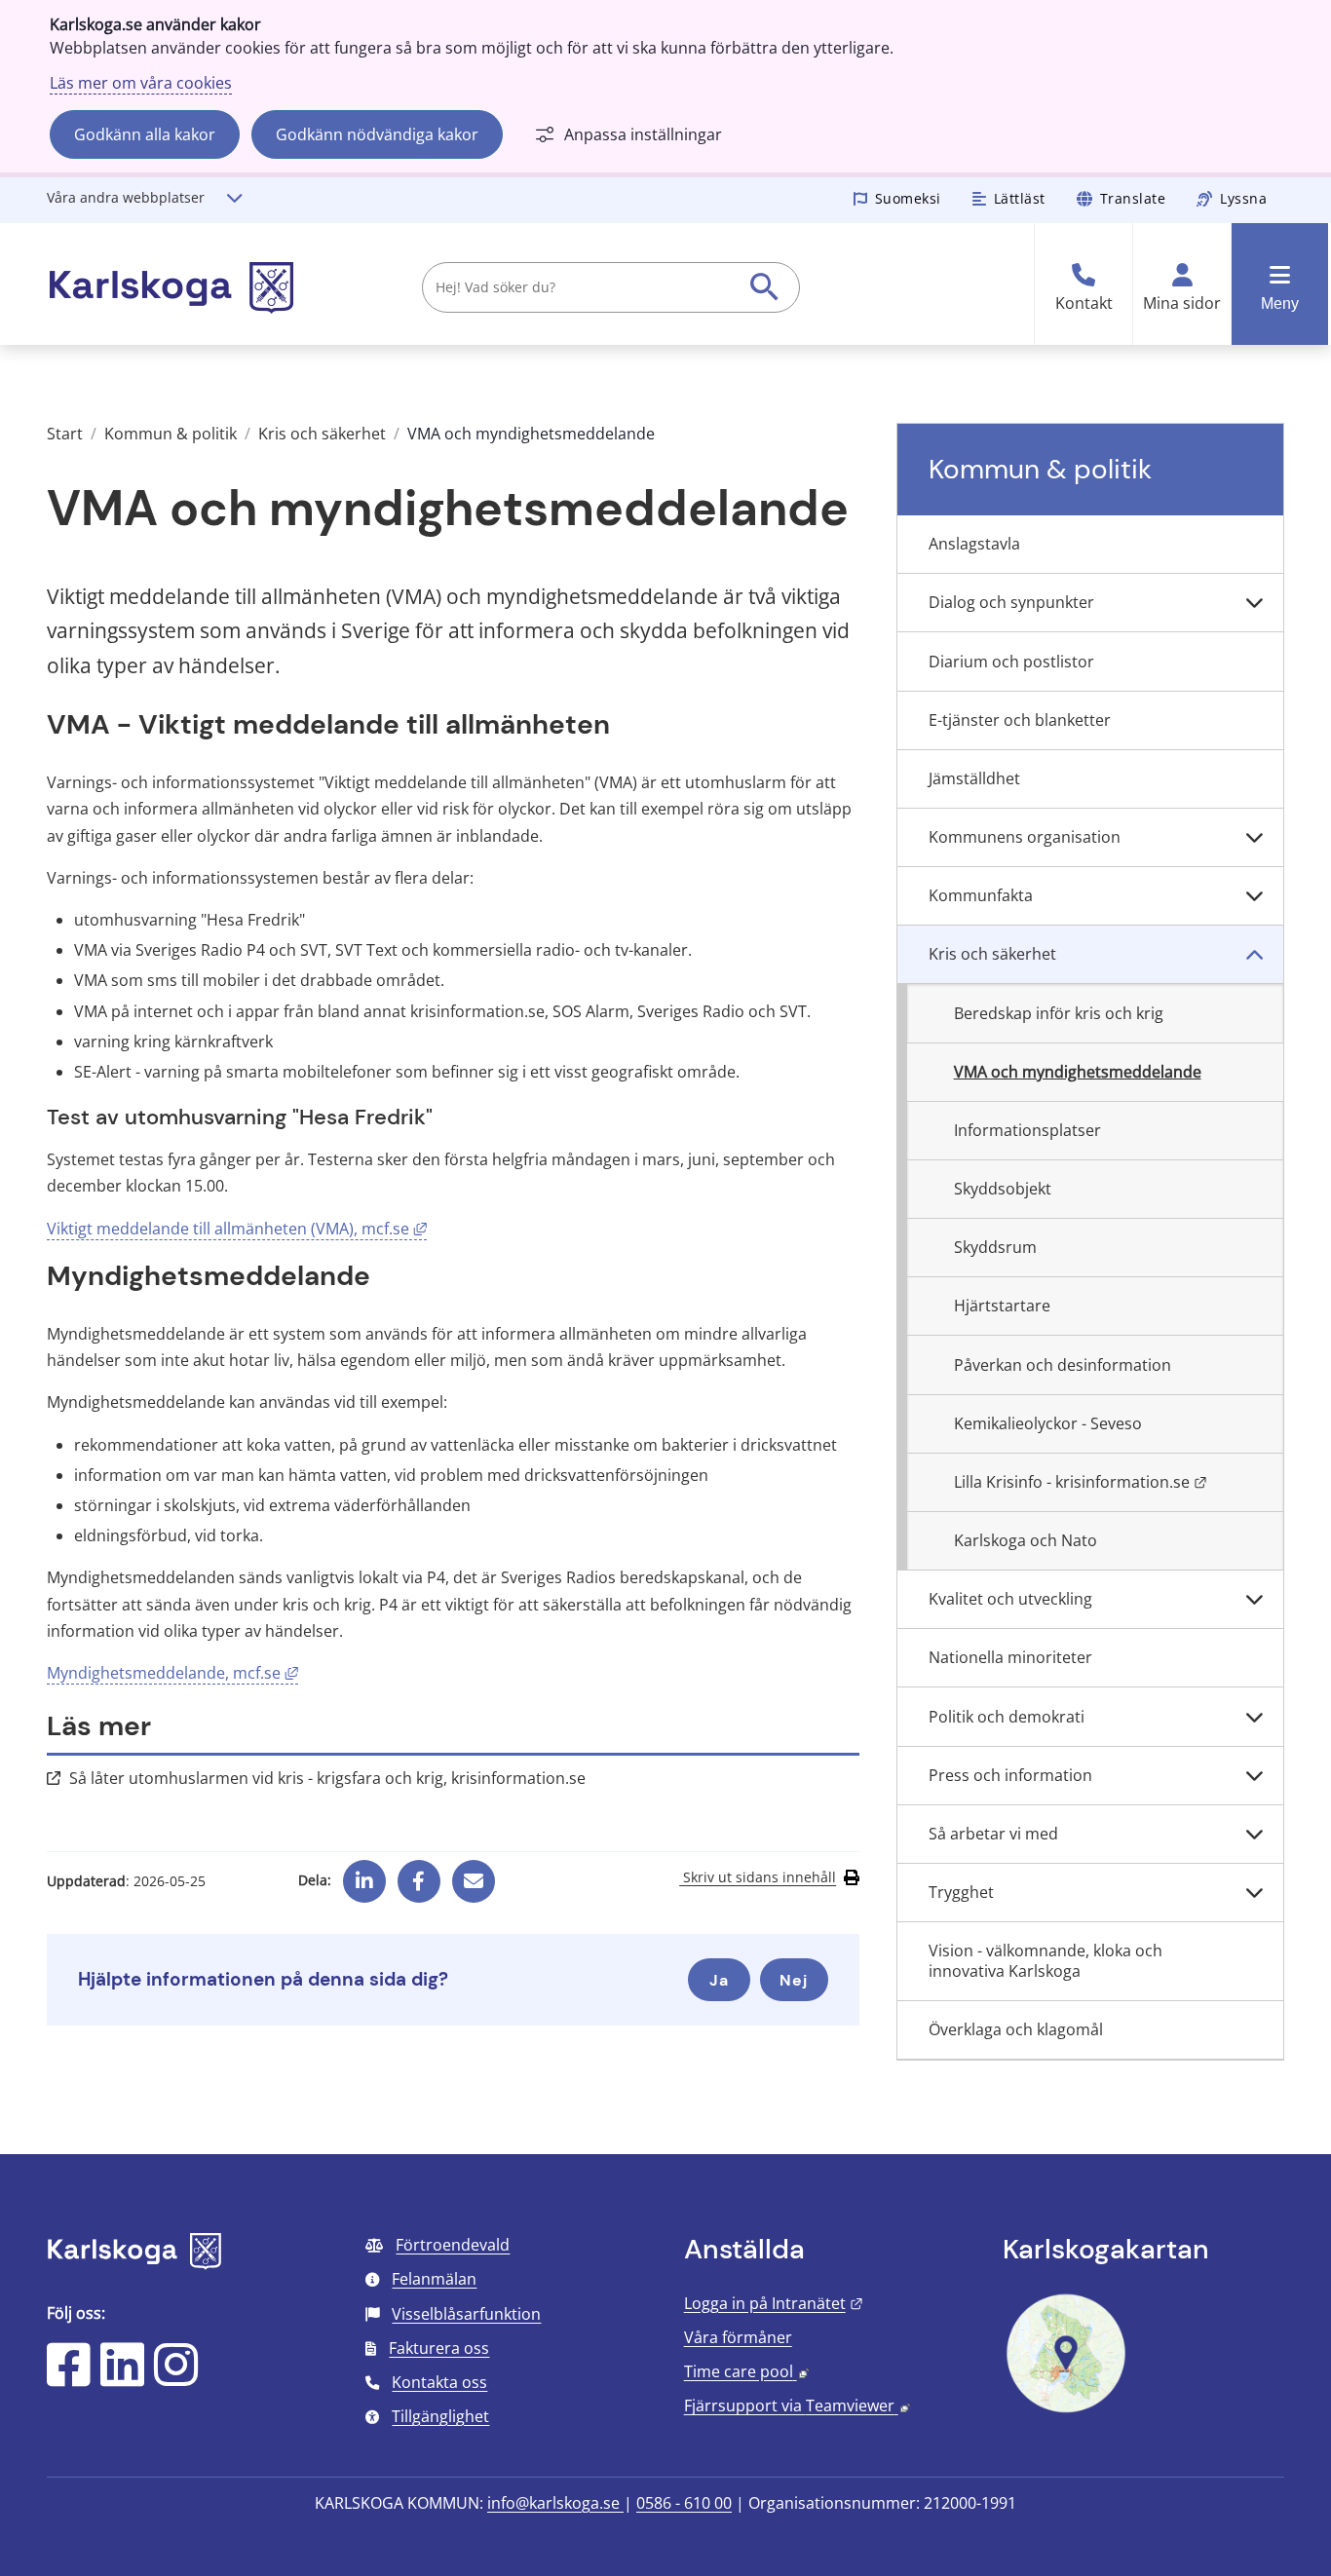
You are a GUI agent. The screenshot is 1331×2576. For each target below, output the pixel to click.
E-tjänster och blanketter (1020, 720)
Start (65, 434)
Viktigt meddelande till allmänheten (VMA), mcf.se (237, 1229)
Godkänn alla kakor (145, 134)
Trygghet (961, 1892)
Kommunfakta (981, 895)
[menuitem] (1090, 545)
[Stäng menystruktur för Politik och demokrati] (1254, 1717)
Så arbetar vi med (993, 1834)
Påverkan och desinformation (1063, 1365)
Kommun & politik (171, 434)
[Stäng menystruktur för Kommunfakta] (1254, 896)
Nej (794, 1980)
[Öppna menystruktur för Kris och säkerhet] (1254, 955)
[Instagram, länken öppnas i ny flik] (176, 2377)
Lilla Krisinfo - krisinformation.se (1119, 1481)
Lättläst (1020, 198)
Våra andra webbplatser (126, 197)
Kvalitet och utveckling (1010, 1599)
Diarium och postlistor (1011, 662)
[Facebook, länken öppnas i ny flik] (418, 1874)
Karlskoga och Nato (1026, 1540)
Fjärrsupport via (797, 2406)
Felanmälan (434, 2279)
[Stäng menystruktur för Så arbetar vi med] (1254, 1835)
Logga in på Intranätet (774, 2303)
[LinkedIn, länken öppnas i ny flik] (122, 2377)
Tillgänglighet (440, 2416)
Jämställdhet (974, 778)
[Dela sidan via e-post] (474, 1874)
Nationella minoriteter (1010, 1657)
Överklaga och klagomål (1016, 2029)
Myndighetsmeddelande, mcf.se (172, 1673)
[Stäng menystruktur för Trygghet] (1254, 1893)
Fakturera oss (439, 2348)
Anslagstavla (974, 544)
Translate (1133, 198)
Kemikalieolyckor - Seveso (1048, 1423)
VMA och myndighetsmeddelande (1078, 1072)
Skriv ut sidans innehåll (758, 1877)
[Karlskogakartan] (1066, 2410)
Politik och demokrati (1007, 1717)
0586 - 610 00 (684, 2503)
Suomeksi (908, 198)
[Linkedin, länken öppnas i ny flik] (364, 1874)
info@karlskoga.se (555, 2503)
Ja (719, 1980)
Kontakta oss (439, 2382)
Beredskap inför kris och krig (1059, 1013)
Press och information (1010, 1775)
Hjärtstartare (1002, 1306)
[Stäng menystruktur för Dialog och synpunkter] (1254, 603)
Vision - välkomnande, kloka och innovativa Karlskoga (1046, 1961)
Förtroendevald (453, 2245)
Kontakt (1084, 303)
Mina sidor (1182, 303)
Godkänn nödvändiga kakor (377, 134)
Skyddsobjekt (1003, 1189)
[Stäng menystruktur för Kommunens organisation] (1254, 838)
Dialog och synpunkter (1011, 602)
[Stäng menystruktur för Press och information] (1254, 1776)
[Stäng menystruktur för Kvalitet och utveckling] (1254, 1600)
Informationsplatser (1027, 1130)
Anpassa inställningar (643, 134)
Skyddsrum (995, 1247)
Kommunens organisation (1025, 837)
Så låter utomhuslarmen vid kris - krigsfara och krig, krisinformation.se (327, 1778)
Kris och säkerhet (322, 434)
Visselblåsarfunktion (466, 2314)
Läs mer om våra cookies (141, 83)
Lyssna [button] (1243, 198)
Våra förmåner (738, 2337)
